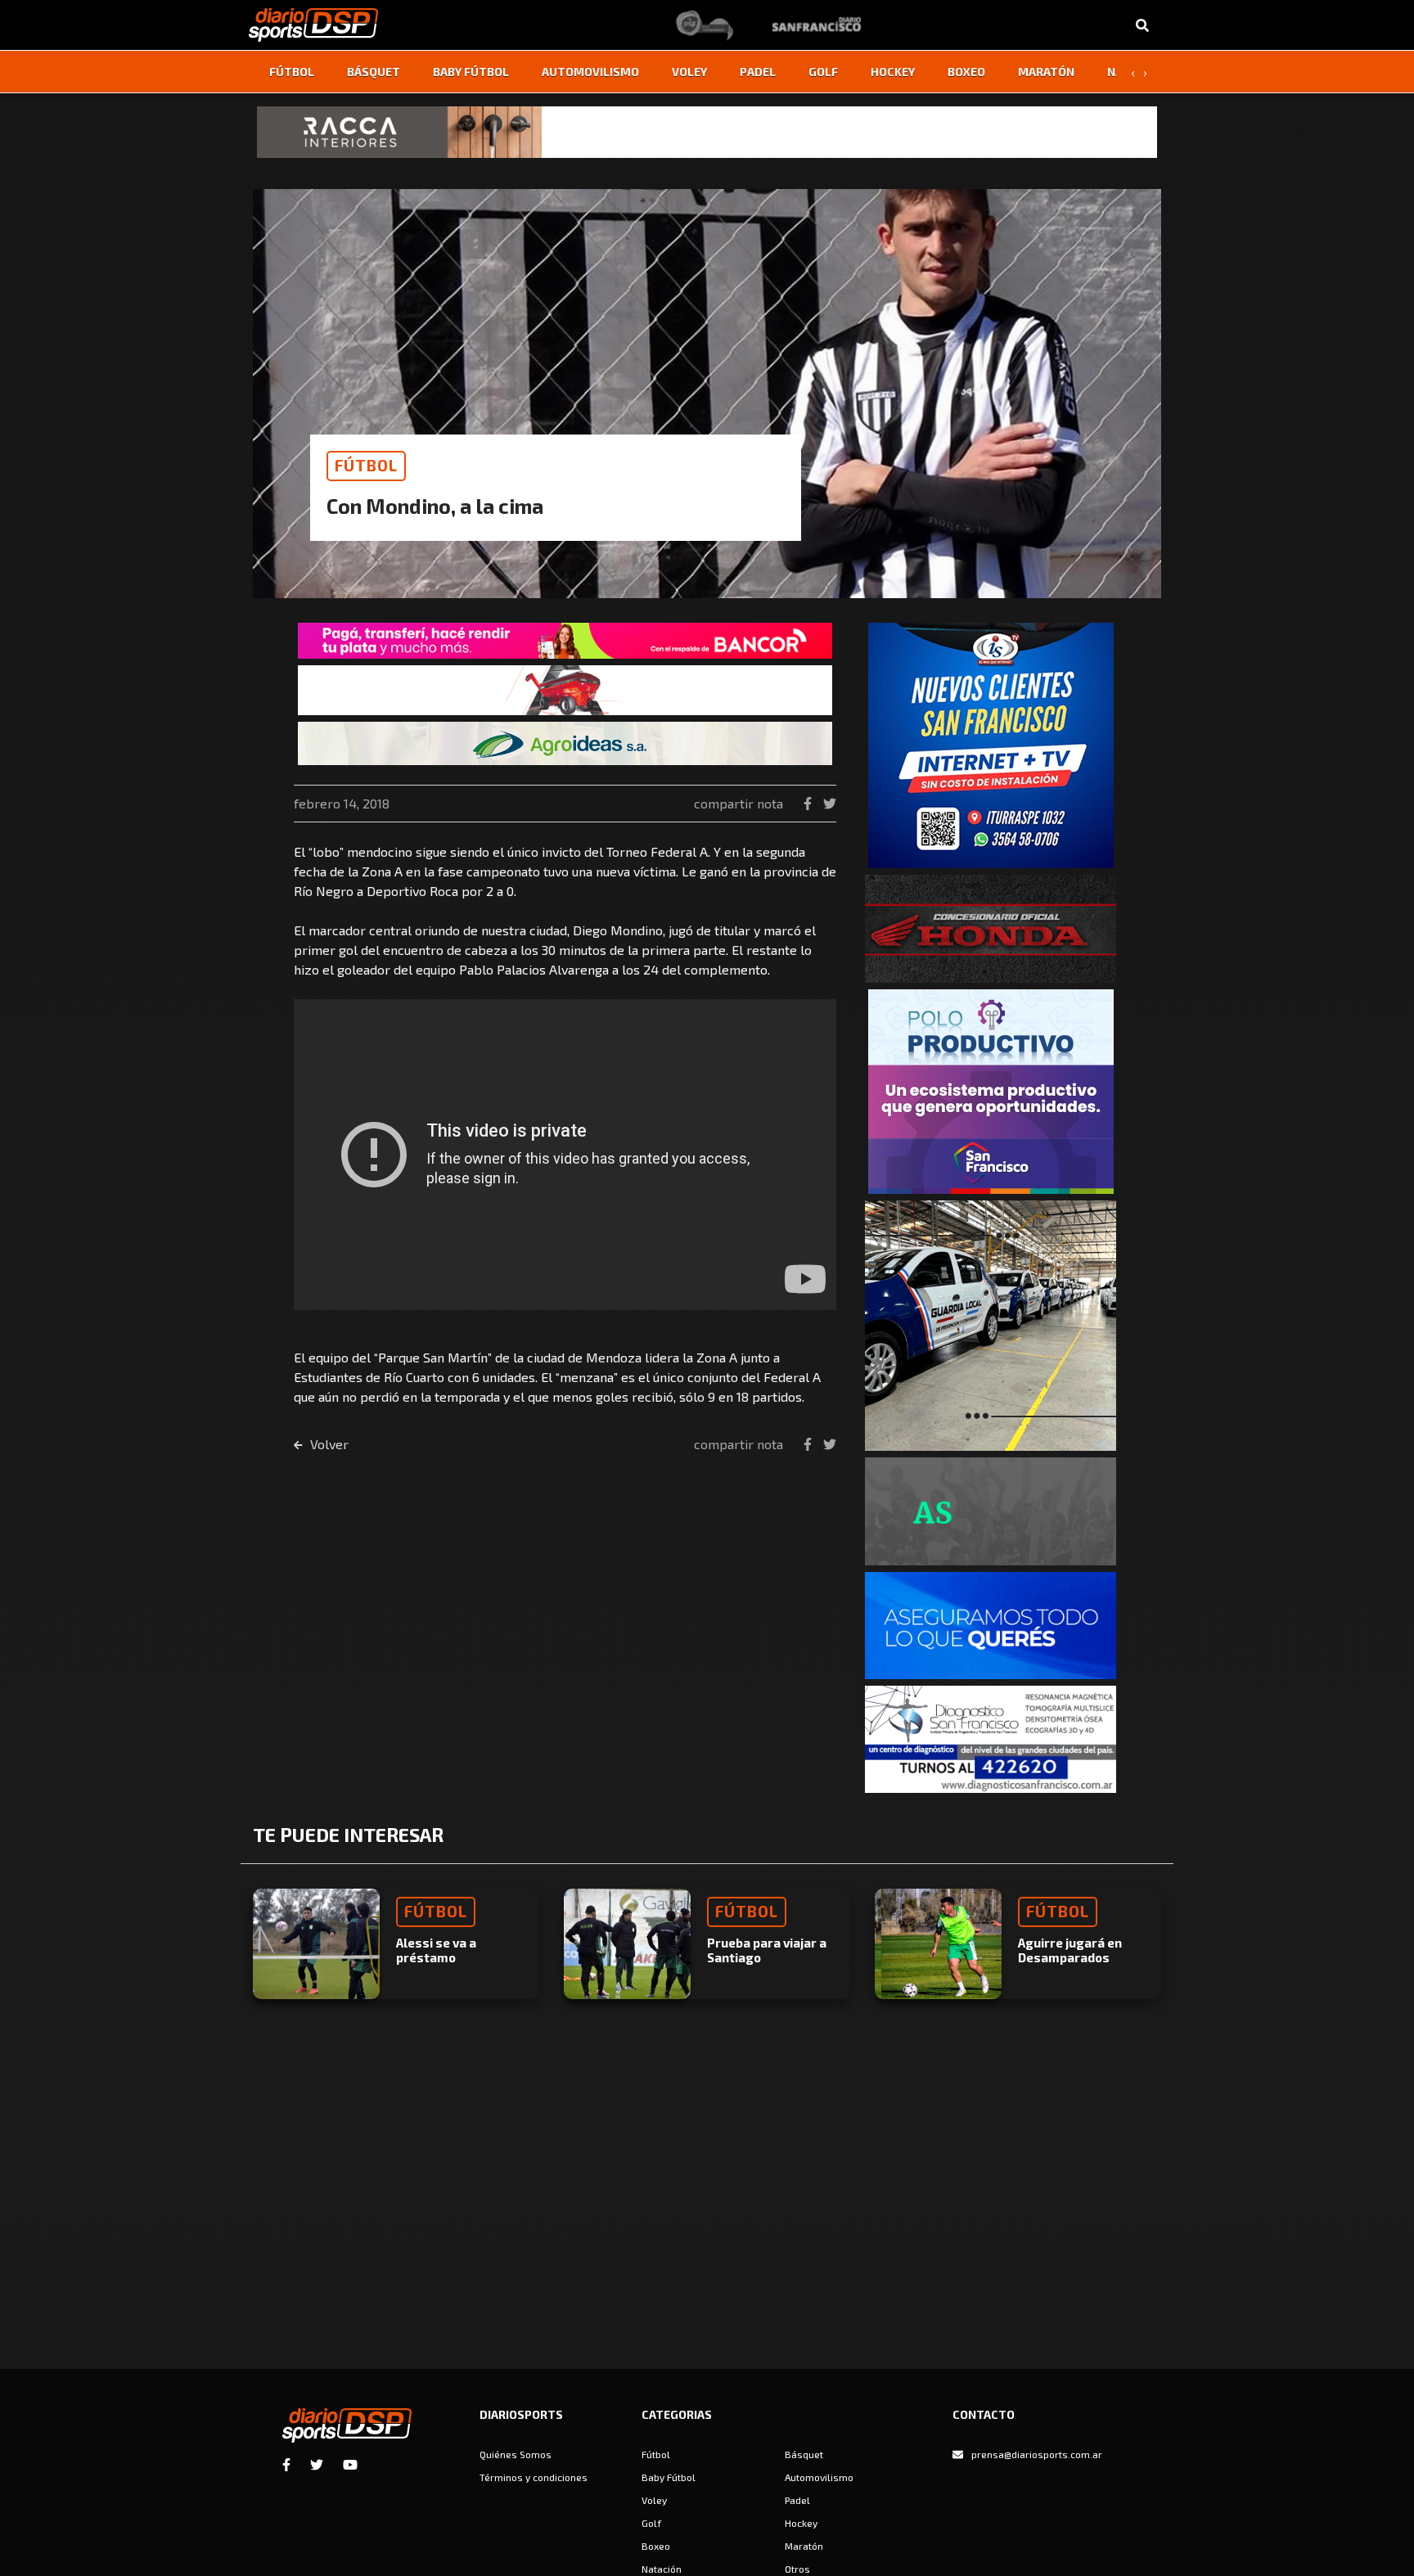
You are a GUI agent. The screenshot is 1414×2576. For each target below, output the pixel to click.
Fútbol (292, 72)
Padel (758, 72)
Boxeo (966, 72)
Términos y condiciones (534, 2477)
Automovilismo (590, 72)
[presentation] (1133, 72)
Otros (797, 2569)
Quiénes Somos (516, 2454)
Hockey (893, 72)
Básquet (374, 72)
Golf (823, 72)
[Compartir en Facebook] (809, 803)
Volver (328, 1444)
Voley (689, 72)
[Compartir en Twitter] (830, 803)
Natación (662, 2569)
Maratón (1046, 72)
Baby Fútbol (471, 72)
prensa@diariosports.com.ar (1037, 2454)
